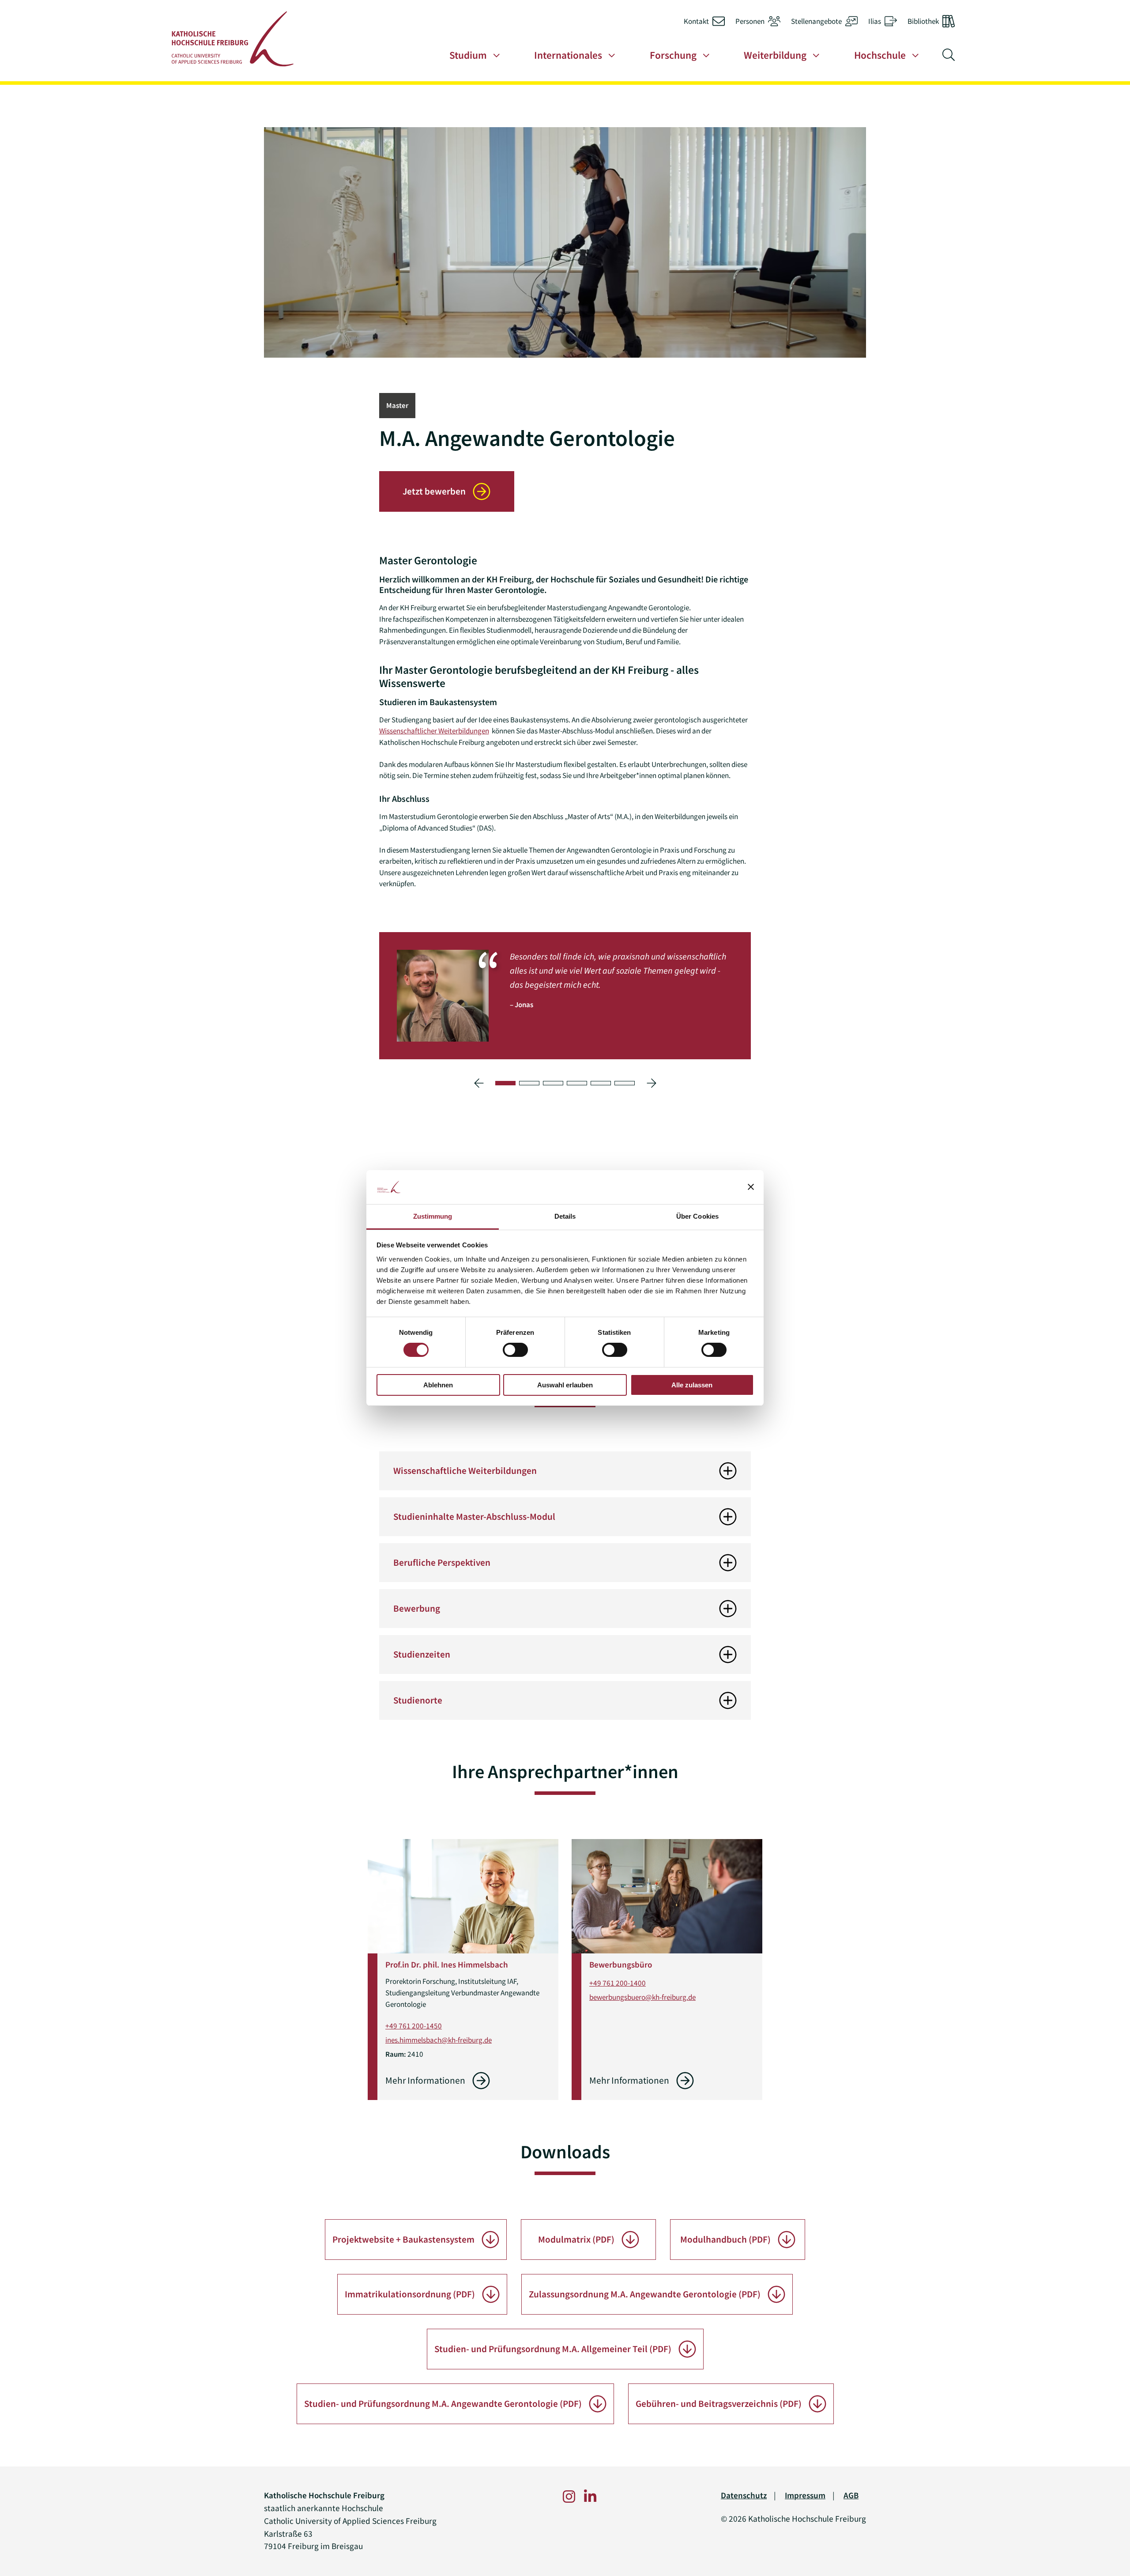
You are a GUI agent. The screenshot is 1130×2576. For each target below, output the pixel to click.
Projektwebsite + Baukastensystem (403, 2240)
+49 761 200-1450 (414, 2026)
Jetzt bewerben (434, 491)
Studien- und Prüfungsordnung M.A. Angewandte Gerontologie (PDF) (443, 2404)
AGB (851, 2495)
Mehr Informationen (425, 2081)
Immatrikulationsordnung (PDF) (410, 2294)
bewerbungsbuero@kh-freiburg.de (642, 1997)
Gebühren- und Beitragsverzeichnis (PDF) (719, 2404)
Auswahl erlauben (565, 1385)
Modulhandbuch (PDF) (725, 2240)
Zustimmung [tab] (433, 1216)
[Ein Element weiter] (651, 1083)
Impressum (805, 2495)
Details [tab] (565, 1216)
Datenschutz (744, 2495)
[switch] (515, 1350)
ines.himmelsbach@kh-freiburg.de (439, 2040)
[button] (505, 1083)
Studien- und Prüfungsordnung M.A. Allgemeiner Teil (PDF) (553, 2349)
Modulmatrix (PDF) (576, 2240)
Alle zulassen (692, 1385)
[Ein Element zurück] (479, 1083)
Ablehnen (438, 1385)
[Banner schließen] (751, 1187)
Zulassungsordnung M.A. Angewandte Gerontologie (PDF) (645, 2294)
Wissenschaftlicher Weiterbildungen (434, 731)
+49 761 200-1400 (618, 1983)
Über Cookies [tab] (697, 1216)
